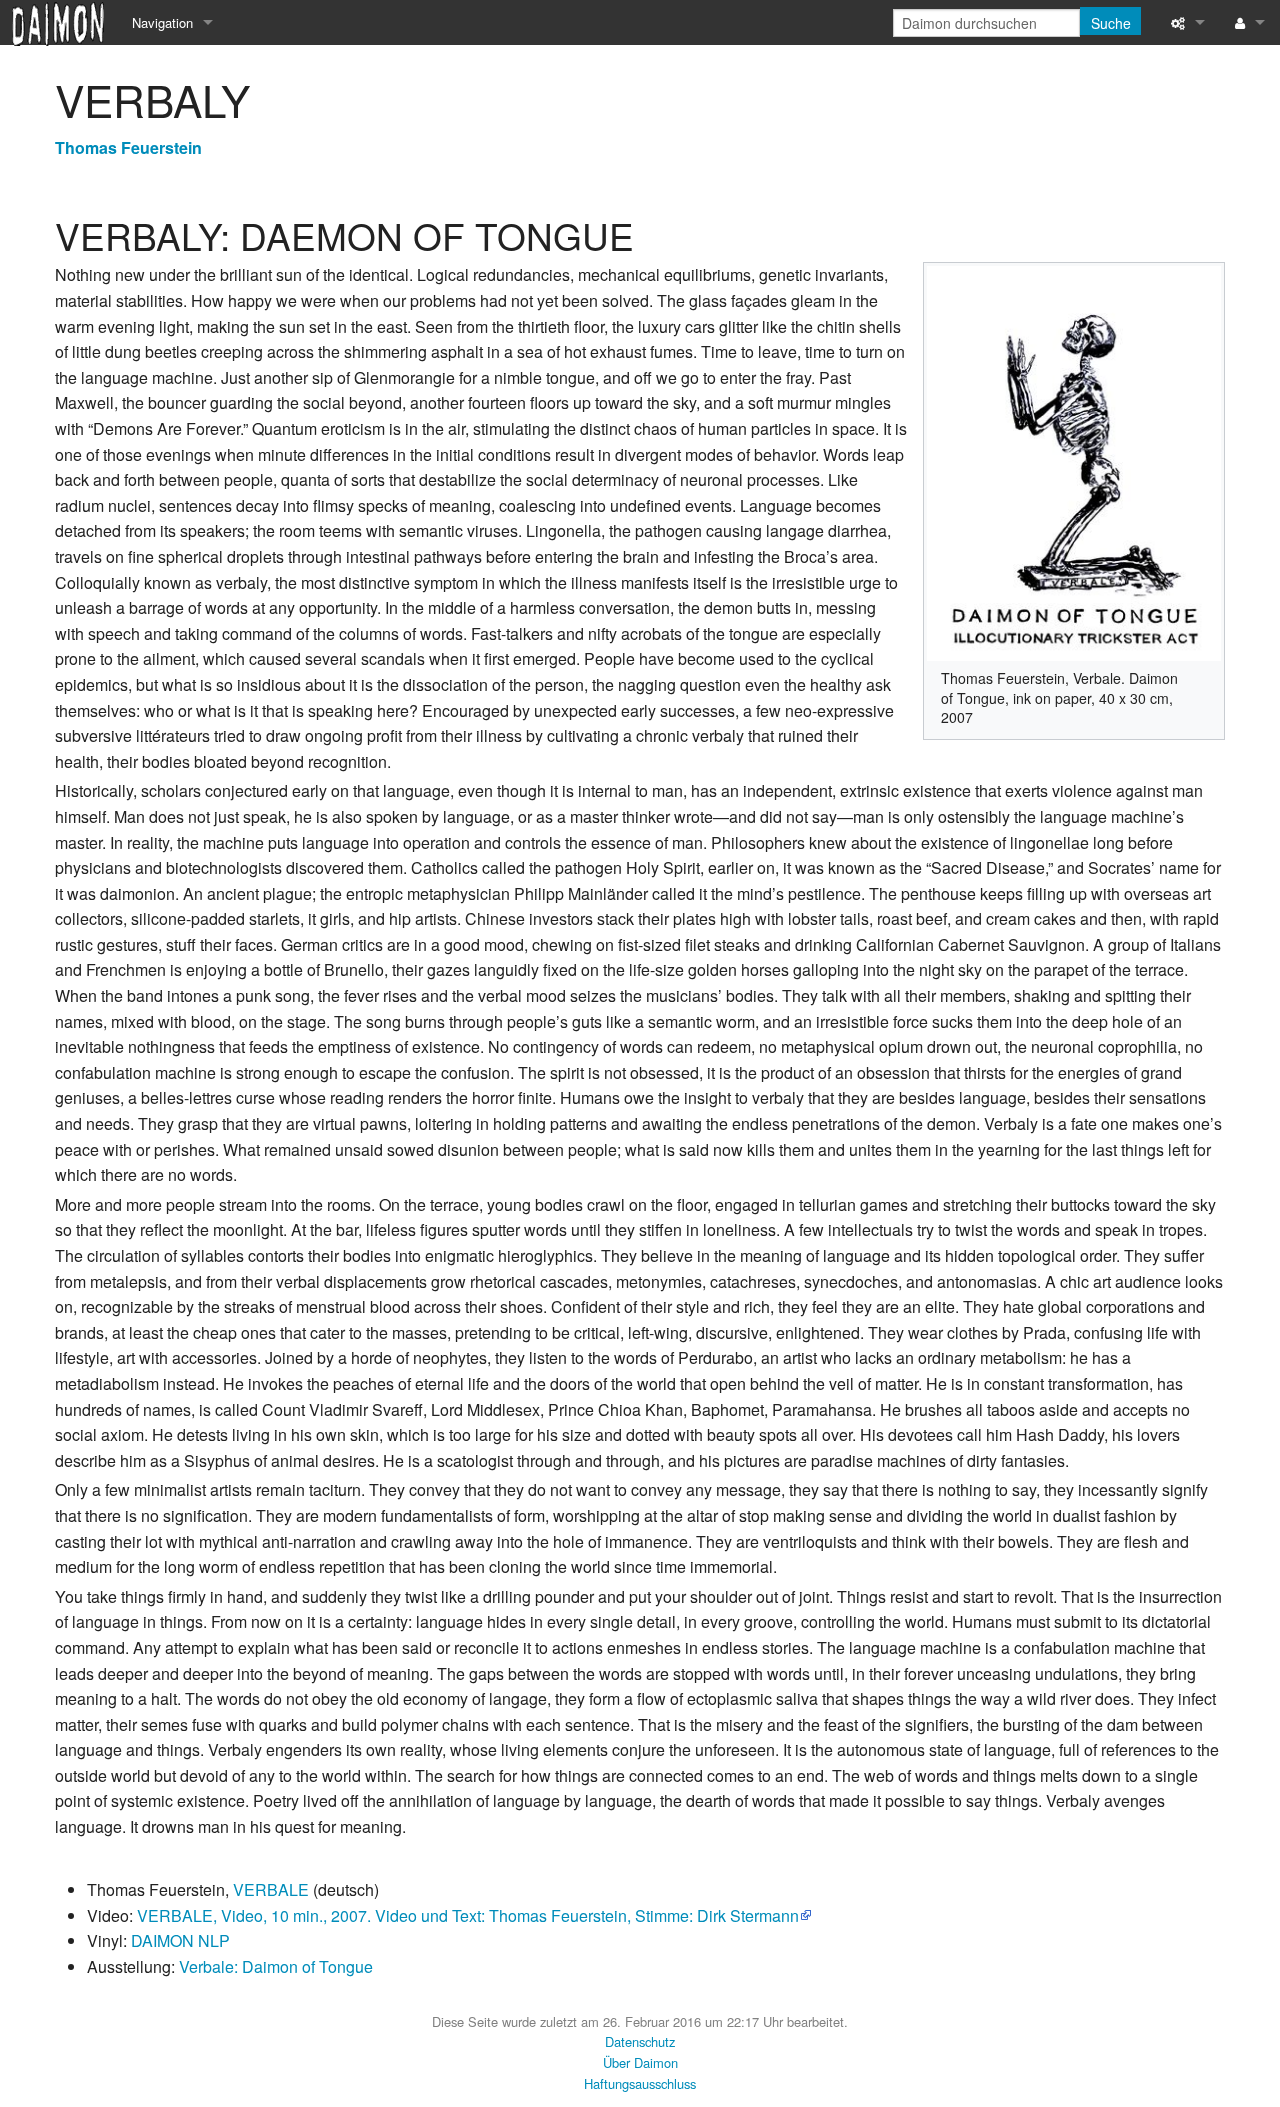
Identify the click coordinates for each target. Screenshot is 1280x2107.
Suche (1111, 23)
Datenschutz (640, 2041)
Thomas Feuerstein (128, 147)
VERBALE (271, 1889)
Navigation (162, 22)
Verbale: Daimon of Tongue (276, 1966)
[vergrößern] (1199, 674)
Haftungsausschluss (640, 2083)
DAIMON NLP (180, 1940)
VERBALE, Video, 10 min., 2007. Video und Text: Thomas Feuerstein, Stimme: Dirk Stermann (468, 1915)
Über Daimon (640, 2062)
